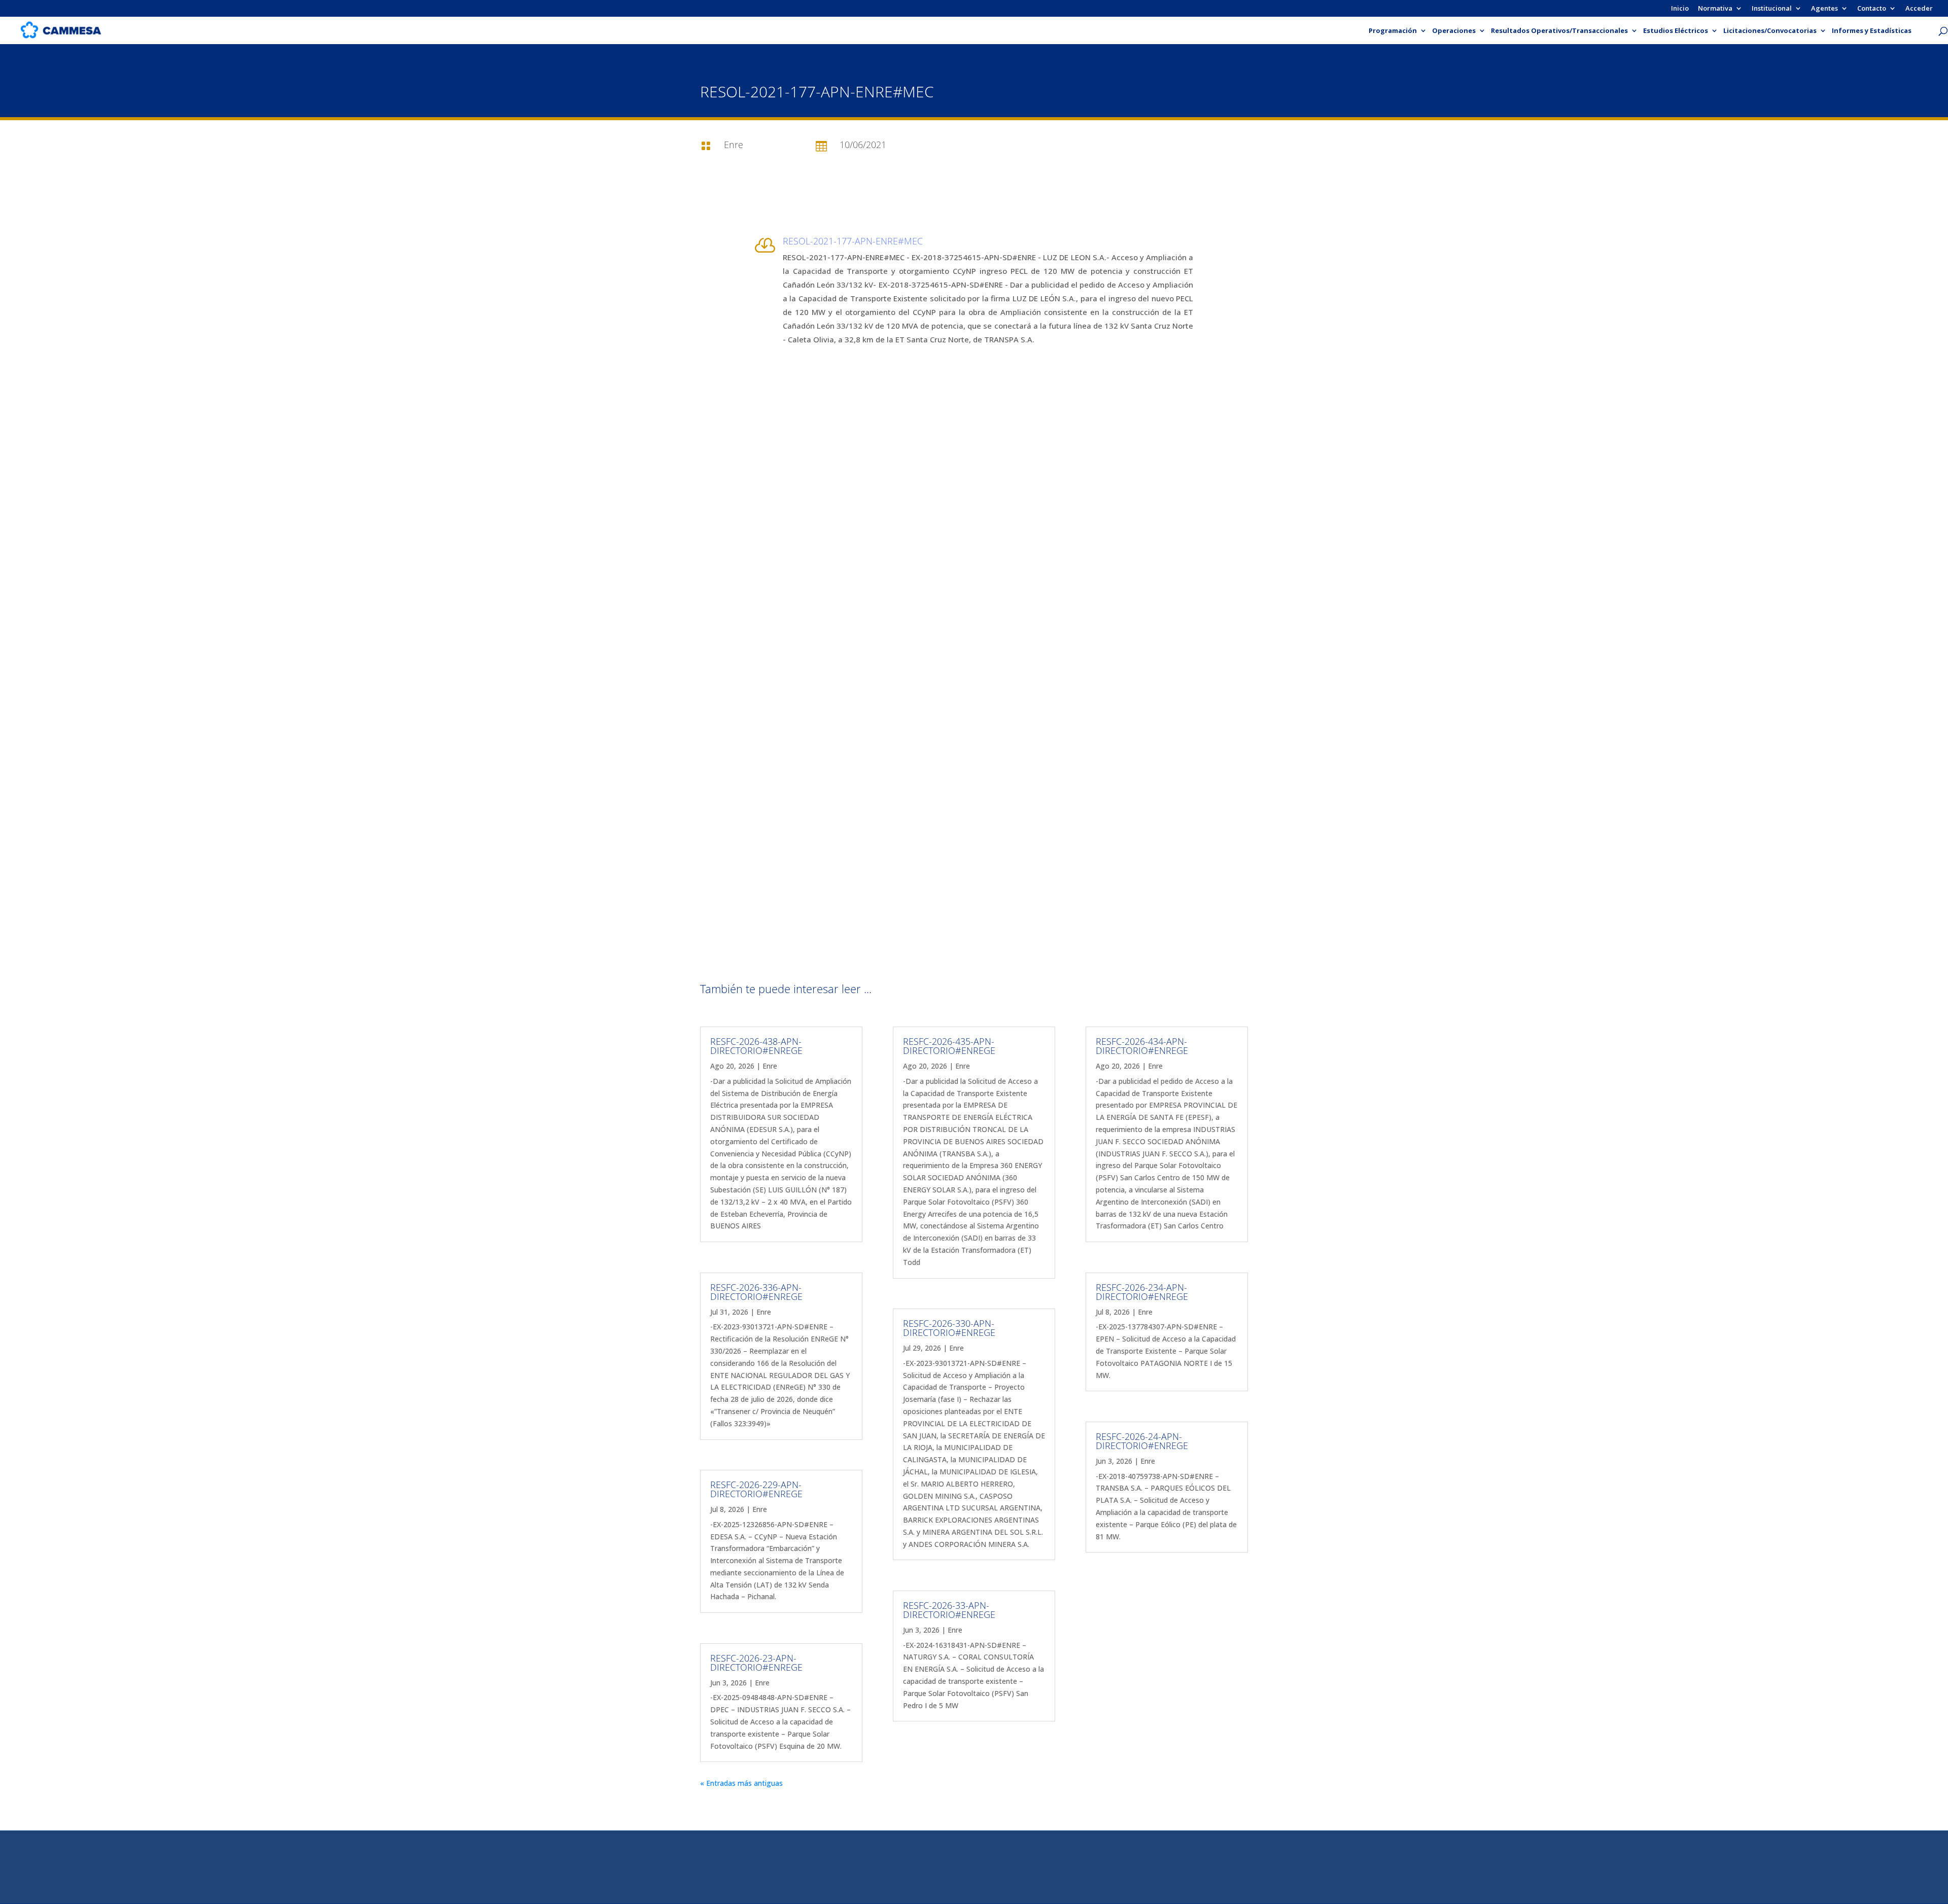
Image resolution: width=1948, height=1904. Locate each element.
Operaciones (1454, 31)
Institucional (1772, 9)
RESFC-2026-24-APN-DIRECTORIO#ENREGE (1142, 1441)
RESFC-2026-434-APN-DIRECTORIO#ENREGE (1142, 1046)
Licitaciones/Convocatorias (1770, 31)
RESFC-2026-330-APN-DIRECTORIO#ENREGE (949, 1328)
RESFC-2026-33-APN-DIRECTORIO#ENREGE (949, 1610)
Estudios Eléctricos (1676, 31)
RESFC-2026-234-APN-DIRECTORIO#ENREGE (1142, 1292)
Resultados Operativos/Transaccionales (1559, 31)
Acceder (1919, 9)
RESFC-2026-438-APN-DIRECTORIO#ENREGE (756, 1046)
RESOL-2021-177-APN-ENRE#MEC (853, 241)
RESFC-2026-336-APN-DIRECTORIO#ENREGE (756, 1292)
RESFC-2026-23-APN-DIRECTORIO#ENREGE (756, 1663)
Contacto (1872, 9)
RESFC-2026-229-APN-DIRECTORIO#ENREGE (756, 1489)
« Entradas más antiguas (741, 1783)
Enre (770, 1066)
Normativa (1715, 9)
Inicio (1680, 9)
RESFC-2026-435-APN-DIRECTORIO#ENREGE (949, 1046)
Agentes (1824, 9)
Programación (1393, 31)
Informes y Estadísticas (1872, 31)
